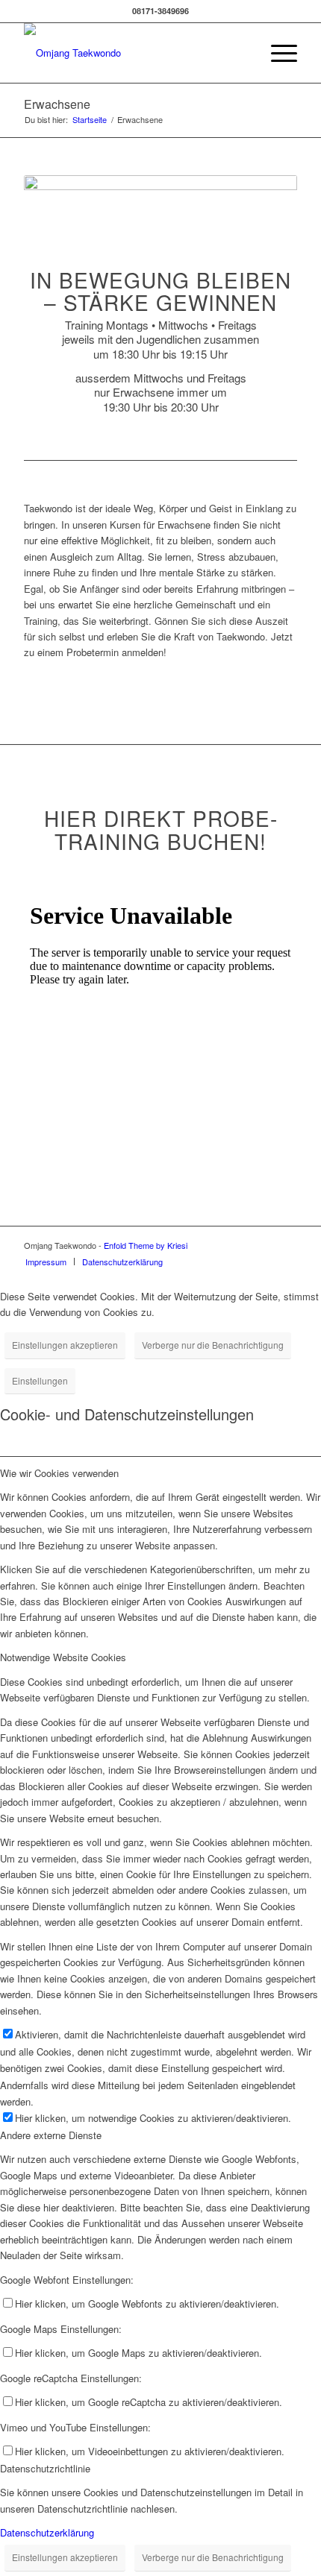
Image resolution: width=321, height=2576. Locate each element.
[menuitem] (277, 53)
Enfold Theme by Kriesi (146, 1245)
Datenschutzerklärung (47, 2532)
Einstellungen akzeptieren (65, 1345)
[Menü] (277, 53)
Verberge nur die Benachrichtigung (213, 1345)
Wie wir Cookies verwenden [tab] (59, 1473)
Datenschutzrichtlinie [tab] (45, 2468)
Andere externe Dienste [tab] (51, 2135)
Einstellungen (40, 1380)
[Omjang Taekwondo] (133, 53)
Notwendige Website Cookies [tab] (63, 1657)
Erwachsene (57, 104)
